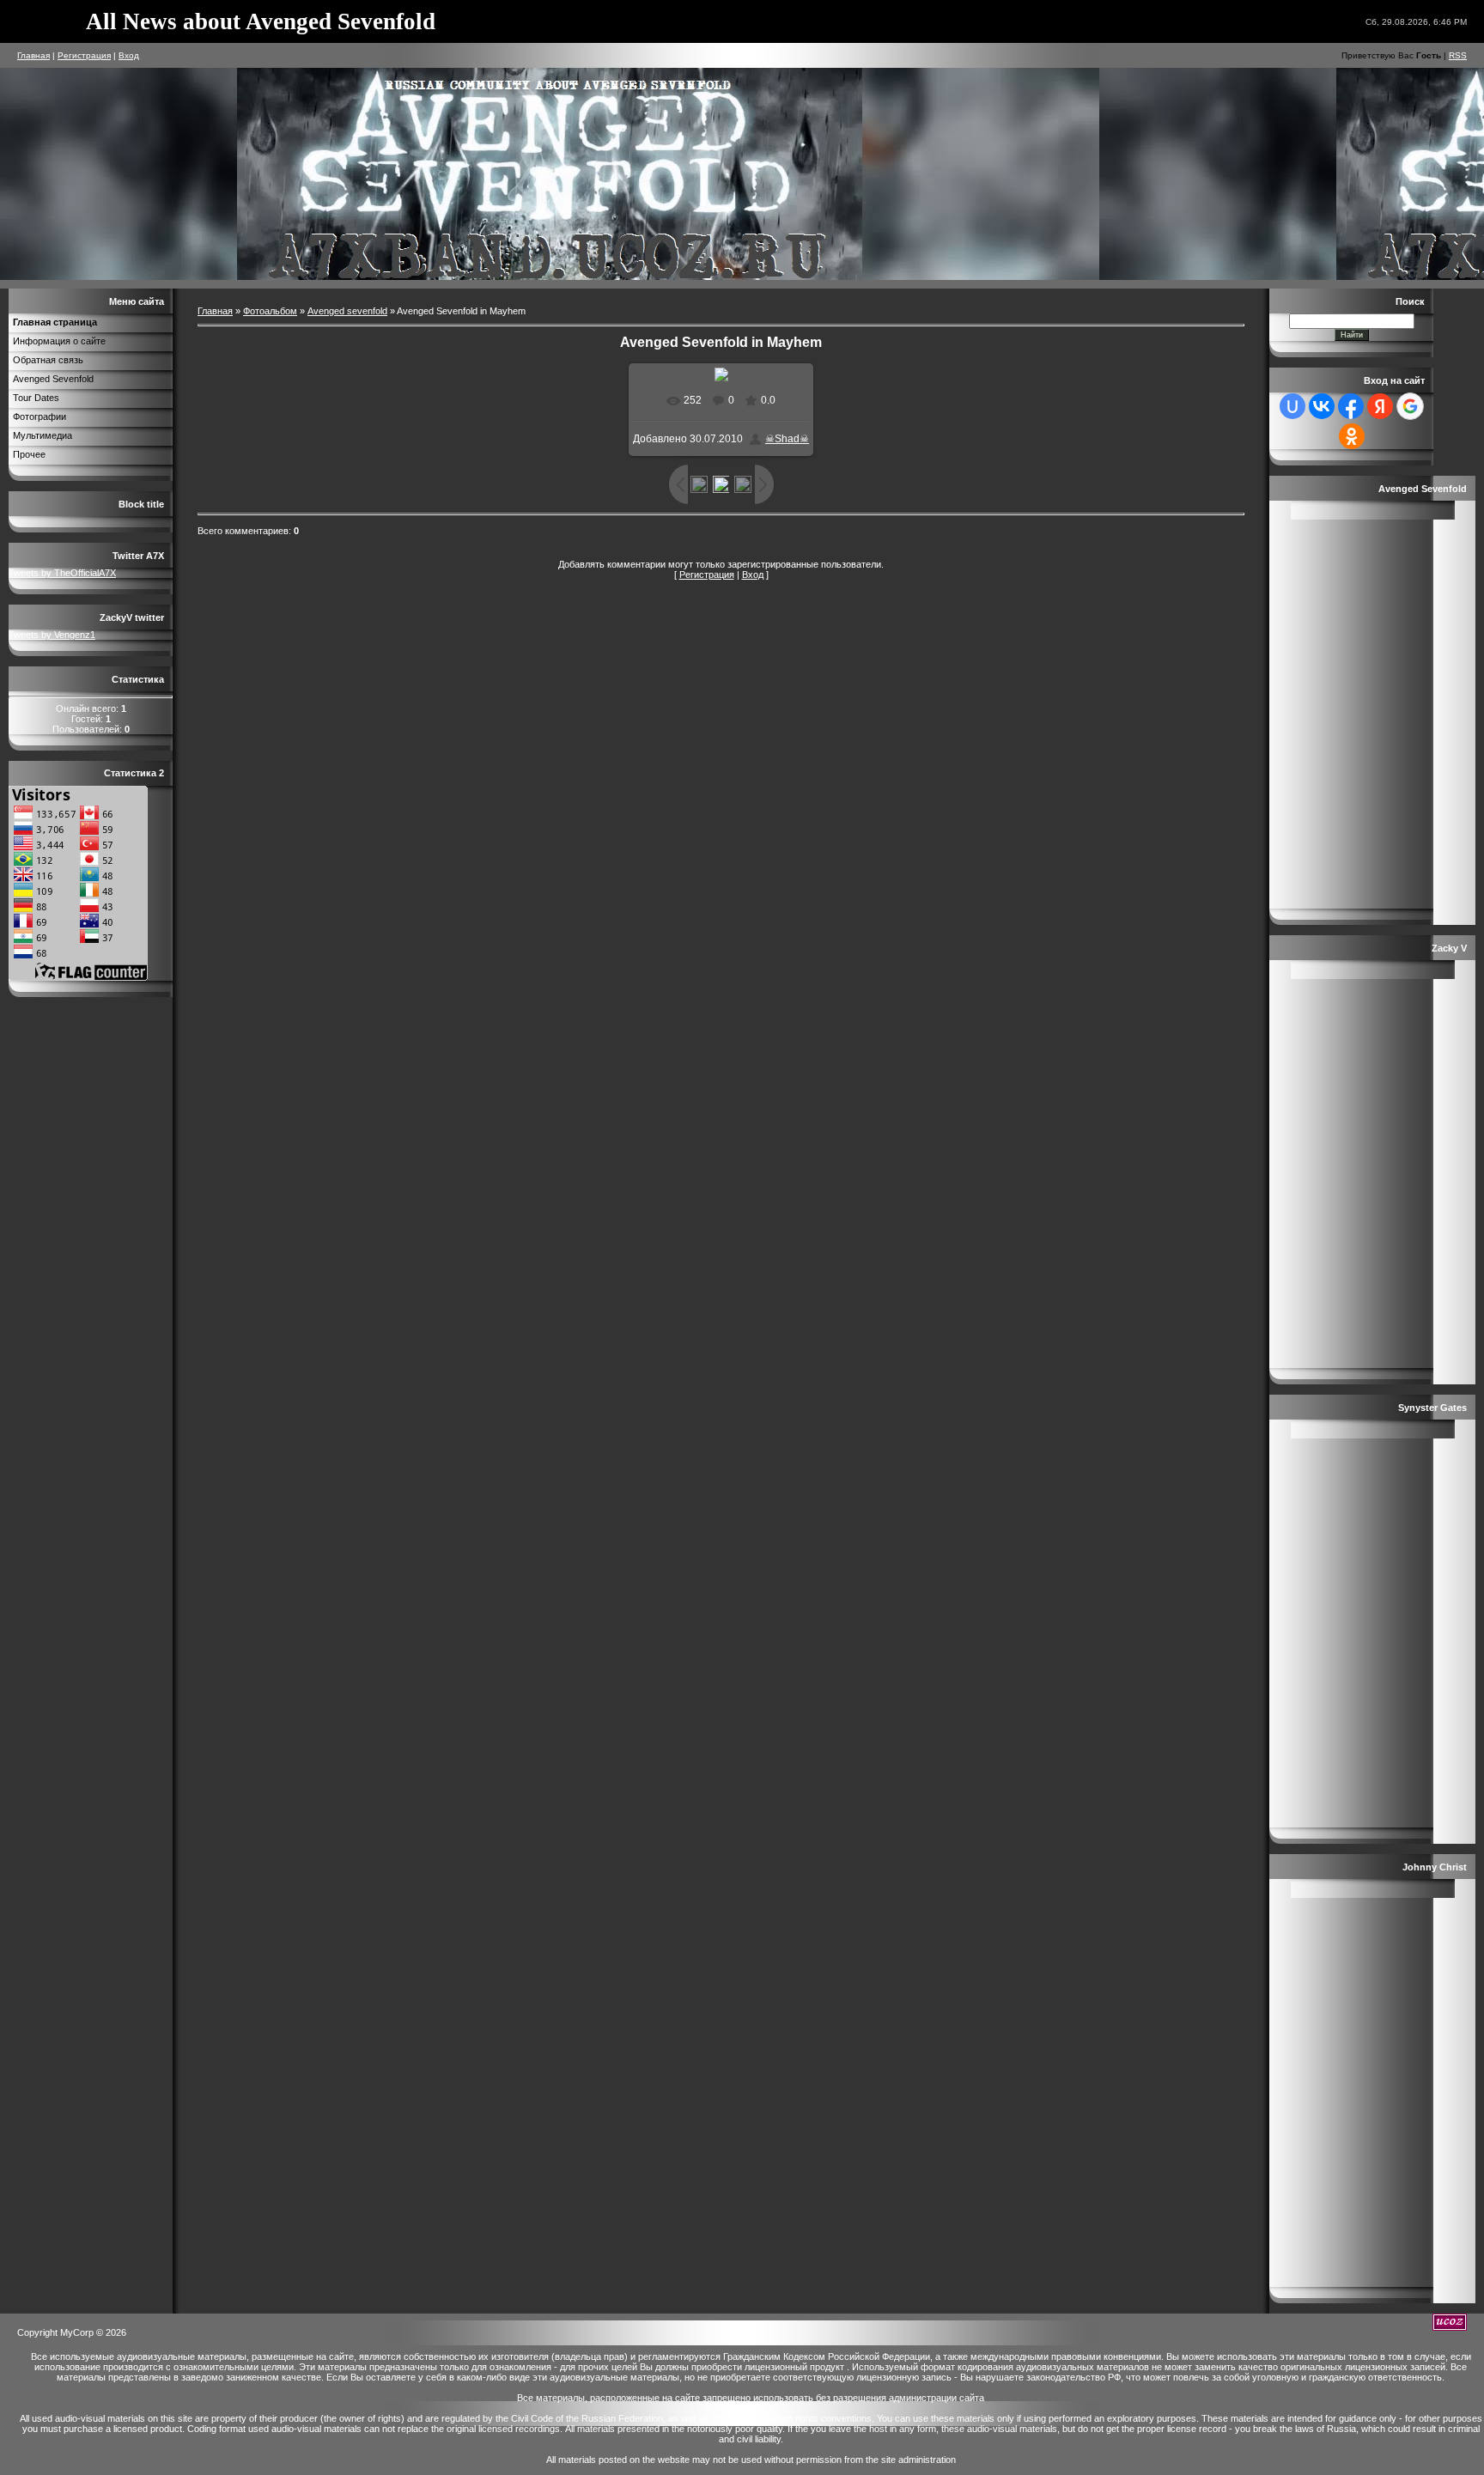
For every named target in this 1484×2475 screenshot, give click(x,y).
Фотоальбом (270, 311)
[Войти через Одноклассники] (1352, 436)
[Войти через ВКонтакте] (1322, 406)
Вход (129, 55)
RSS (1458, 55)
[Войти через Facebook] (1351, 406)
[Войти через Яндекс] (1380, 406)
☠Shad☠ (787, 439)
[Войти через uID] (1292, 406)
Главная (33, 55)
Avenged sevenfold (347, 311)
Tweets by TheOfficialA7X (62, 573)
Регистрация (84, 55)
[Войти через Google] (1410, 406)
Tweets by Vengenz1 (52, 635)
